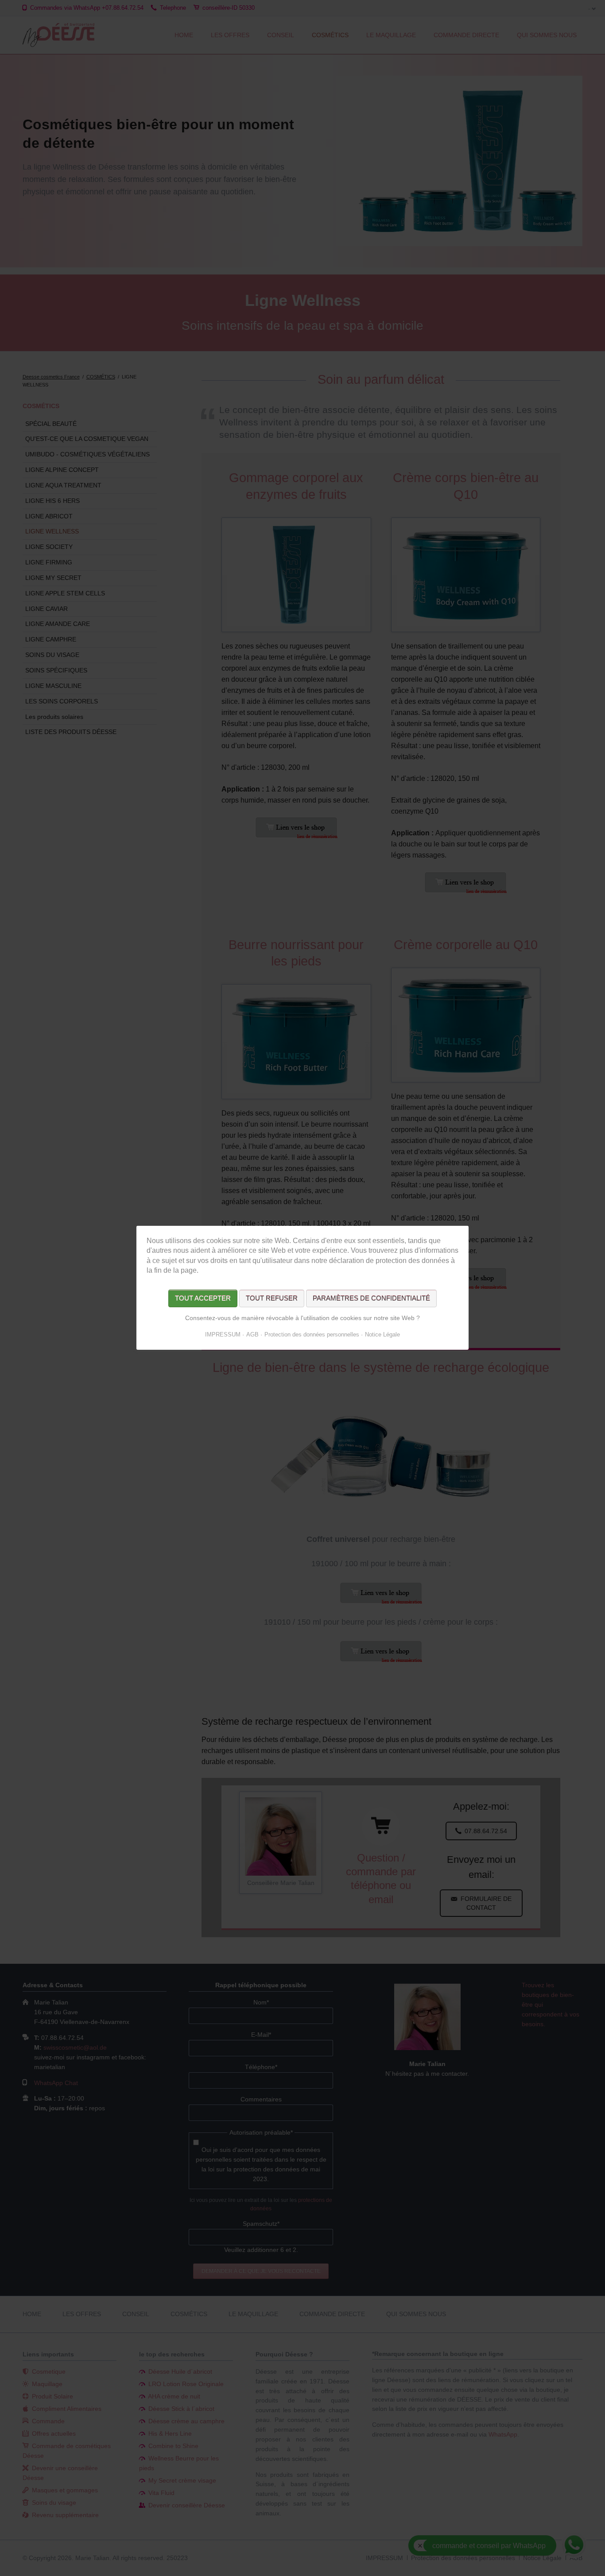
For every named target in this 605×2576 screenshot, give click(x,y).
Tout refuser (272, 1299)
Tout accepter (203, 1299)
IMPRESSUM (223, 1335)
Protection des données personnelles (312, 1335)
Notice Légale (382, 1335)
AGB (252, 1335)
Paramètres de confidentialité (371, 1299)
